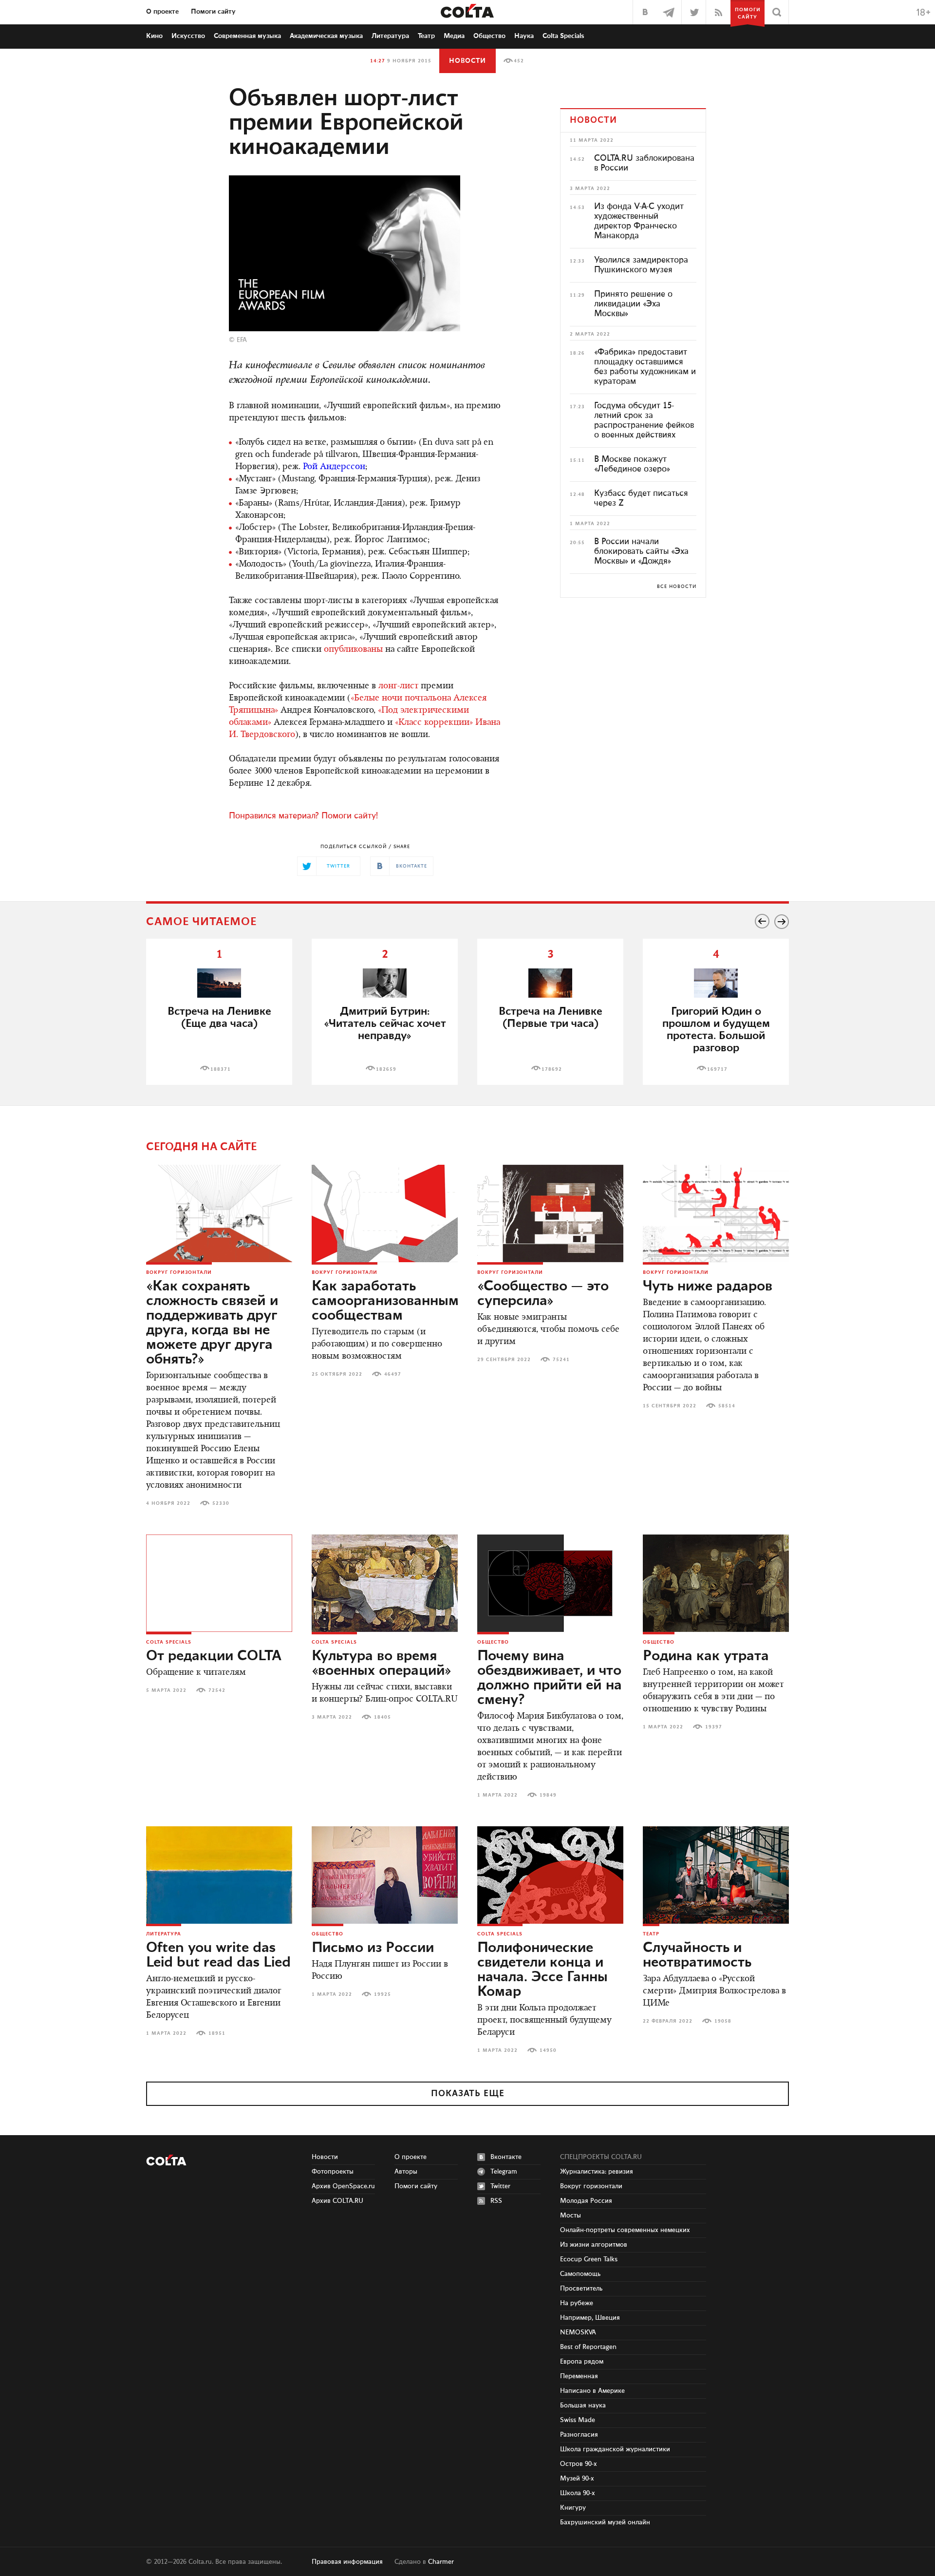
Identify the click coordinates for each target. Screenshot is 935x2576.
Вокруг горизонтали (179, 1272)
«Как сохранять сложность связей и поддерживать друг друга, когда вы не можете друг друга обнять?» (212, 1323)
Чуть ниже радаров (708, 1287)
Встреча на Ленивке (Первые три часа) (551, 1018)
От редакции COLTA (214, 1656)
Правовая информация (347, 2562)
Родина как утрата (706, 1656)
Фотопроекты (333, 2172)
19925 (383, 1994)
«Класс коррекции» (434, 723)
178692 (552, 1069)
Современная (247, 36)
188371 (221, 1069)
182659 (386, 1069)
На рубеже (577, 2303)
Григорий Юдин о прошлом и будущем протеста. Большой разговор (716, 1030)
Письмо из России (373, 1948)
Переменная (579, 2376)
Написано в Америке (592, 2391)
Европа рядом (582, 2362)
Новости (467, 61)
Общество (489, 36)
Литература (390, 36)
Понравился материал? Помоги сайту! (303, 816)
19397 (714, 1727)
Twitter (500, 2186)
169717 (717, 1069)
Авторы (406, 2172)
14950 (548, 2050)
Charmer (441, 2562)
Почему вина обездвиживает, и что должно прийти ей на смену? (550, 1678)
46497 (393, 1374)
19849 (548, 1795)
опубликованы (353, 650)
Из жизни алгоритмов (594, 2245)
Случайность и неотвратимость (697, 1955)
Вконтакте (506, 2157)
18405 (383, 1717)
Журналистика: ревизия (597, 2172)
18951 (217, 2033)
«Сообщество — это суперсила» (543, 1294)
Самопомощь (580, 2274)
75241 (561, 1360)
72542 (217, 1690)
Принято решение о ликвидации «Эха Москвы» (633, 304)
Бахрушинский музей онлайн (605, 2522)
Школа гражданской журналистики (615, 2449)
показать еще (468, 2094)
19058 (723, 2021)
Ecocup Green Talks (589, 2259)
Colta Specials (563, 36)
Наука (524, 36)
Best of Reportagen (588, 2347)
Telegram (504, 2172)
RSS (496, 2201)
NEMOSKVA (578, 2332)
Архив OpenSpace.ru (343, 2186)
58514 (727, 1406)
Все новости (677, 587)
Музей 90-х (577, 2479)
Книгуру (573, 2508)
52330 (221, 1503)
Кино (154, 36)
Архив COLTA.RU (337, 2201)
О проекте (162, 12)
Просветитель (581, 2289)
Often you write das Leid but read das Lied (218, 1955)
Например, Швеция (590, 2318)
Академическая (326, 36)
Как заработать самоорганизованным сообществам (385, 1301)
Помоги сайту (213, 12)
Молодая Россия (586, 2201)
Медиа (454, 36)
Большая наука (583, 2406)
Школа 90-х (578, 2493)
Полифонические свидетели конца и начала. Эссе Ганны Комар (542, 1970)
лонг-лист (398, 686)
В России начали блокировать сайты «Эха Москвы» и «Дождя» (641, 551)
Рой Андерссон (334, 467)
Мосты (570, 2216)
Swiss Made (578, 2420)
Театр (426, 36)
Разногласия (579, 2435)
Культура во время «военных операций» (382, 1664)
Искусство (188, 36)
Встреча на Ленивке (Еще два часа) (219, 1018)
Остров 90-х (579, 2464)
